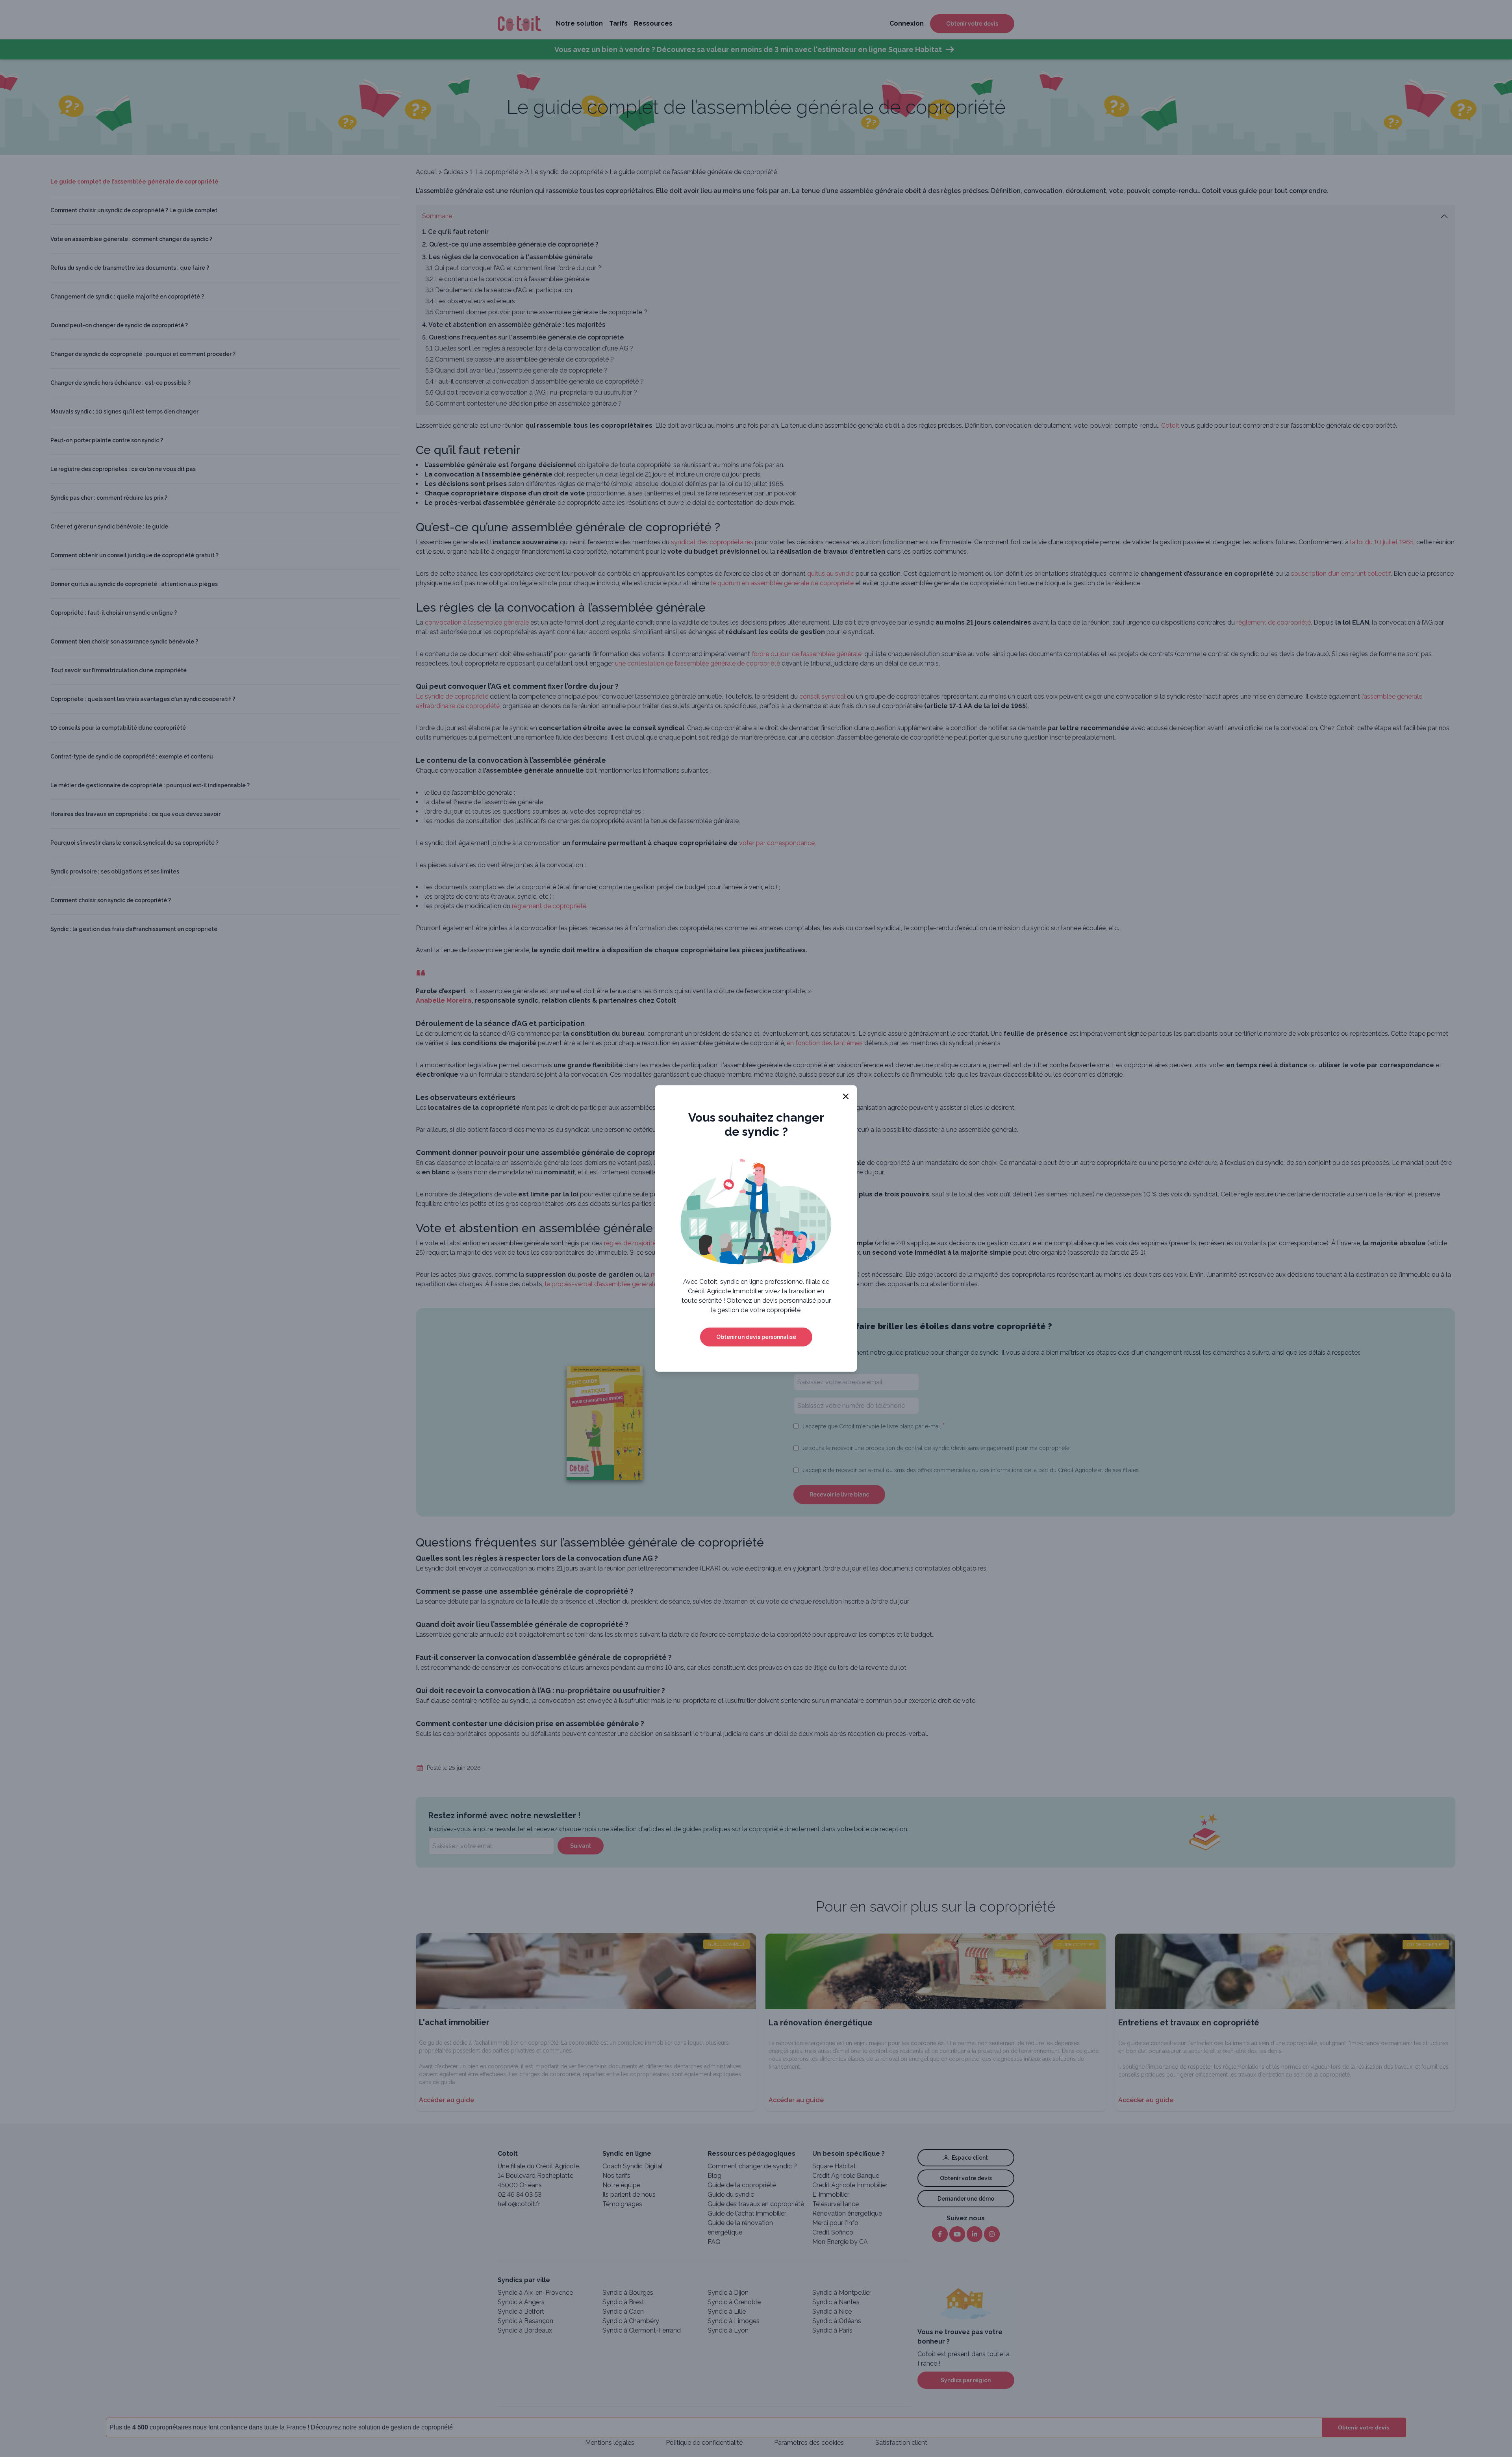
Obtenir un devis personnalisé (756, 1337)
